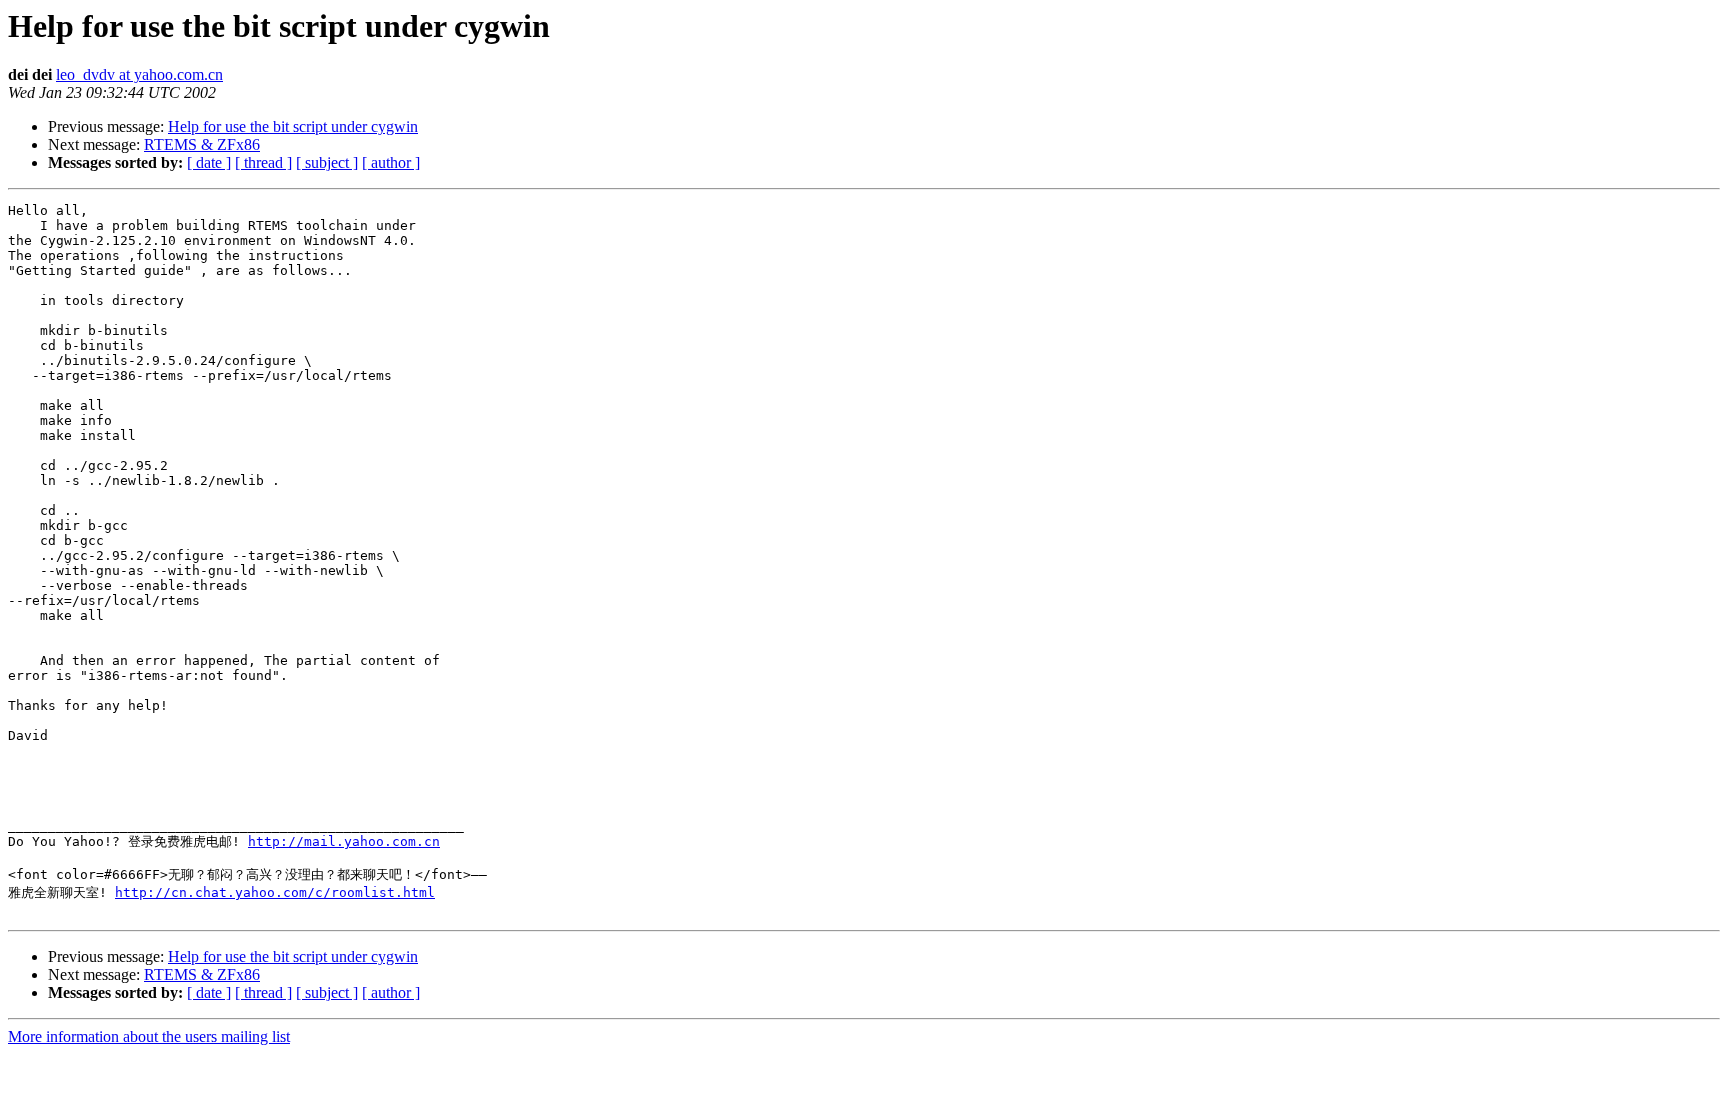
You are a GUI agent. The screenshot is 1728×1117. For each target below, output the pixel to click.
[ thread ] (263, 162)
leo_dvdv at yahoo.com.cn (139, 74)
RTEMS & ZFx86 (202, 144)
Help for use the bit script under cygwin (293, 126)
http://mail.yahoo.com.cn (344, 841)
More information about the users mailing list (149, 1036)
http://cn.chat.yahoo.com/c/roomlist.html (275, 892)
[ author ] (391, 162)
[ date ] (209, 162)
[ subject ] (327, 162)
